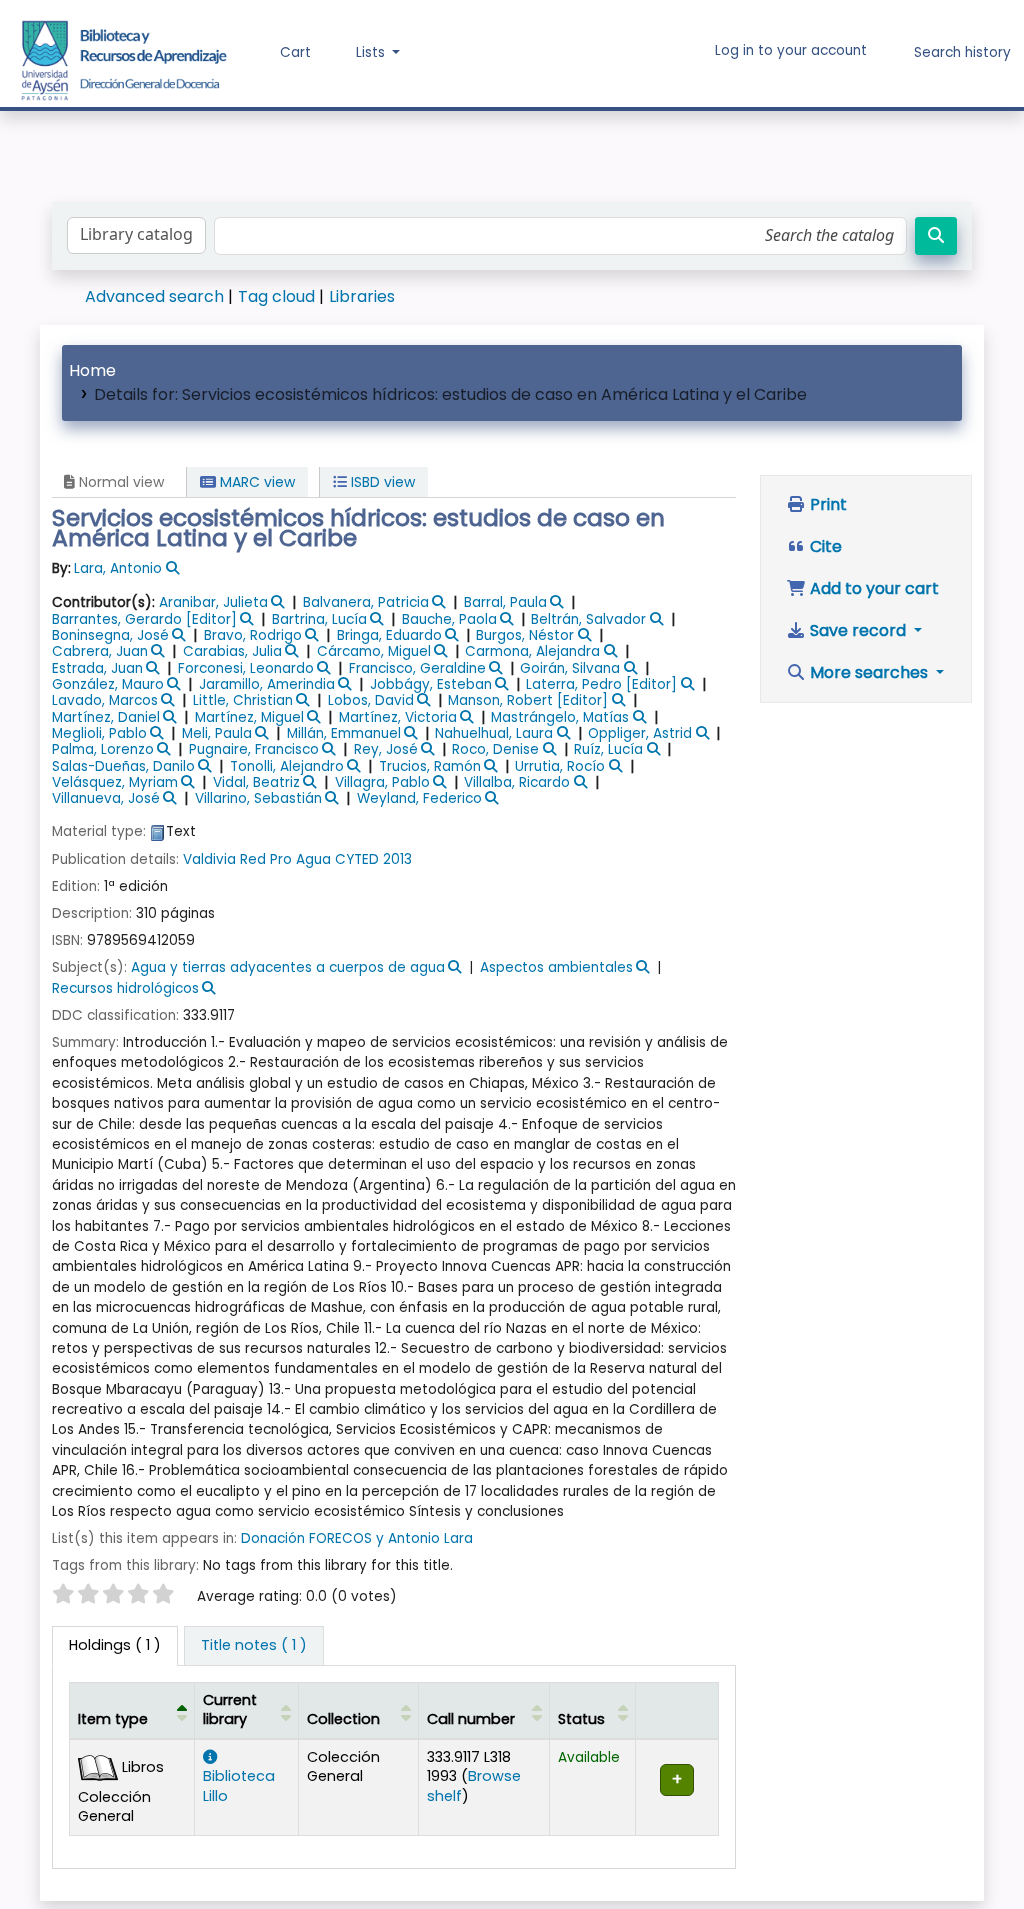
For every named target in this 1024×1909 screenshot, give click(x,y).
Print (826, 504)
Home (92, 370)
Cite (824, 546)
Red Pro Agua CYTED (309, 859)
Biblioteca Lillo (239, 1785)
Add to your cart (872, 588)
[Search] (936, 236)
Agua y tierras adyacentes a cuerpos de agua (288, 967)
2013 (397, 859)
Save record (858, 630)
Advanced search (154, 296)
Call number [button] (471, 1719)
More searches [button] (869, 672)
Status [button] (581, 1719)
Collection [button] (343, 1719)
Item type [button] (113, 1719)
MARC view (255, 482)
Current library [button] (230, 1709)
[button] (281, 53)
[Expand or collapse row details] (676, 1787)
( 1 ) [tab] (115, 1645)
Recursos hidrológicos (125, 988)
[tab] (254, 1646)
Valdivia (209, 859)
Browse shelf (474, 1785)
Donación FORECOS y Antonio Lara (357, 1538)
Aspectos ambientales (556, 967)
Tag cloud (276, 296)
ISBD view (381, 482)
